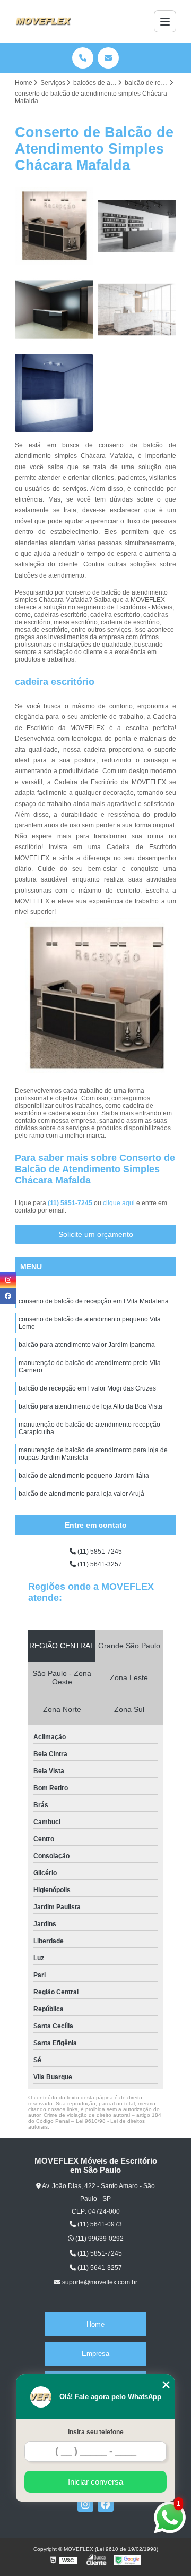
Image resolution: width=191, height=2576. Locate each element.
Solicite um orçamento (96, 1234)
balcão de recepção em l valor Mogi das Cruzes (87, 1388)
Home (95, 2324)
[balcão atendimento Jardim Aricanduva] (54, 226)
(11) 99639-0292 (99, 2239)
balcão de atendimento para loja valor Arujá (81, 1494)
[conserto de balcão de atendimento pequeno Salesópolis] (137, 226)
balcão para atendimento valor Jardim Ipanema (87, 1345)
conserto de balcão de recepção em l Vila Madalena (94, 1301)
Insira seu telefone (96, 2432)
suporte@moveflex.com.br (99, 2282)
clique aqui (119, 1203)
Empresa (95, 2354)
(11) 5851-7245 (71, 1203)
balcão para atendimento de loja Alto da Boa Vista (90, 1406)
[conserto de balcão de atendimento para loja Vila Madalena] (137, 310)
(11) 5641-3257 (99, 1564)
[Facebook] (106, 2504)
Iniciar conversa (95, 2482)
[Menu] (165, 21)
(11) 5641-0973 (99, 2224)
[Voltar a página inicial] (43, 21)
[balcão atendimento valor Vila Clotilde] (54, 393)
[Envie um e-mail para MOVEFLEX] (108, 58)
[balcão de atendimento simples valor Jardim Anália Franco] (54, 310)
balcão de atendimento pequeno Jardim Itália (84, 1476)
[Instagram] (85, 2504)
